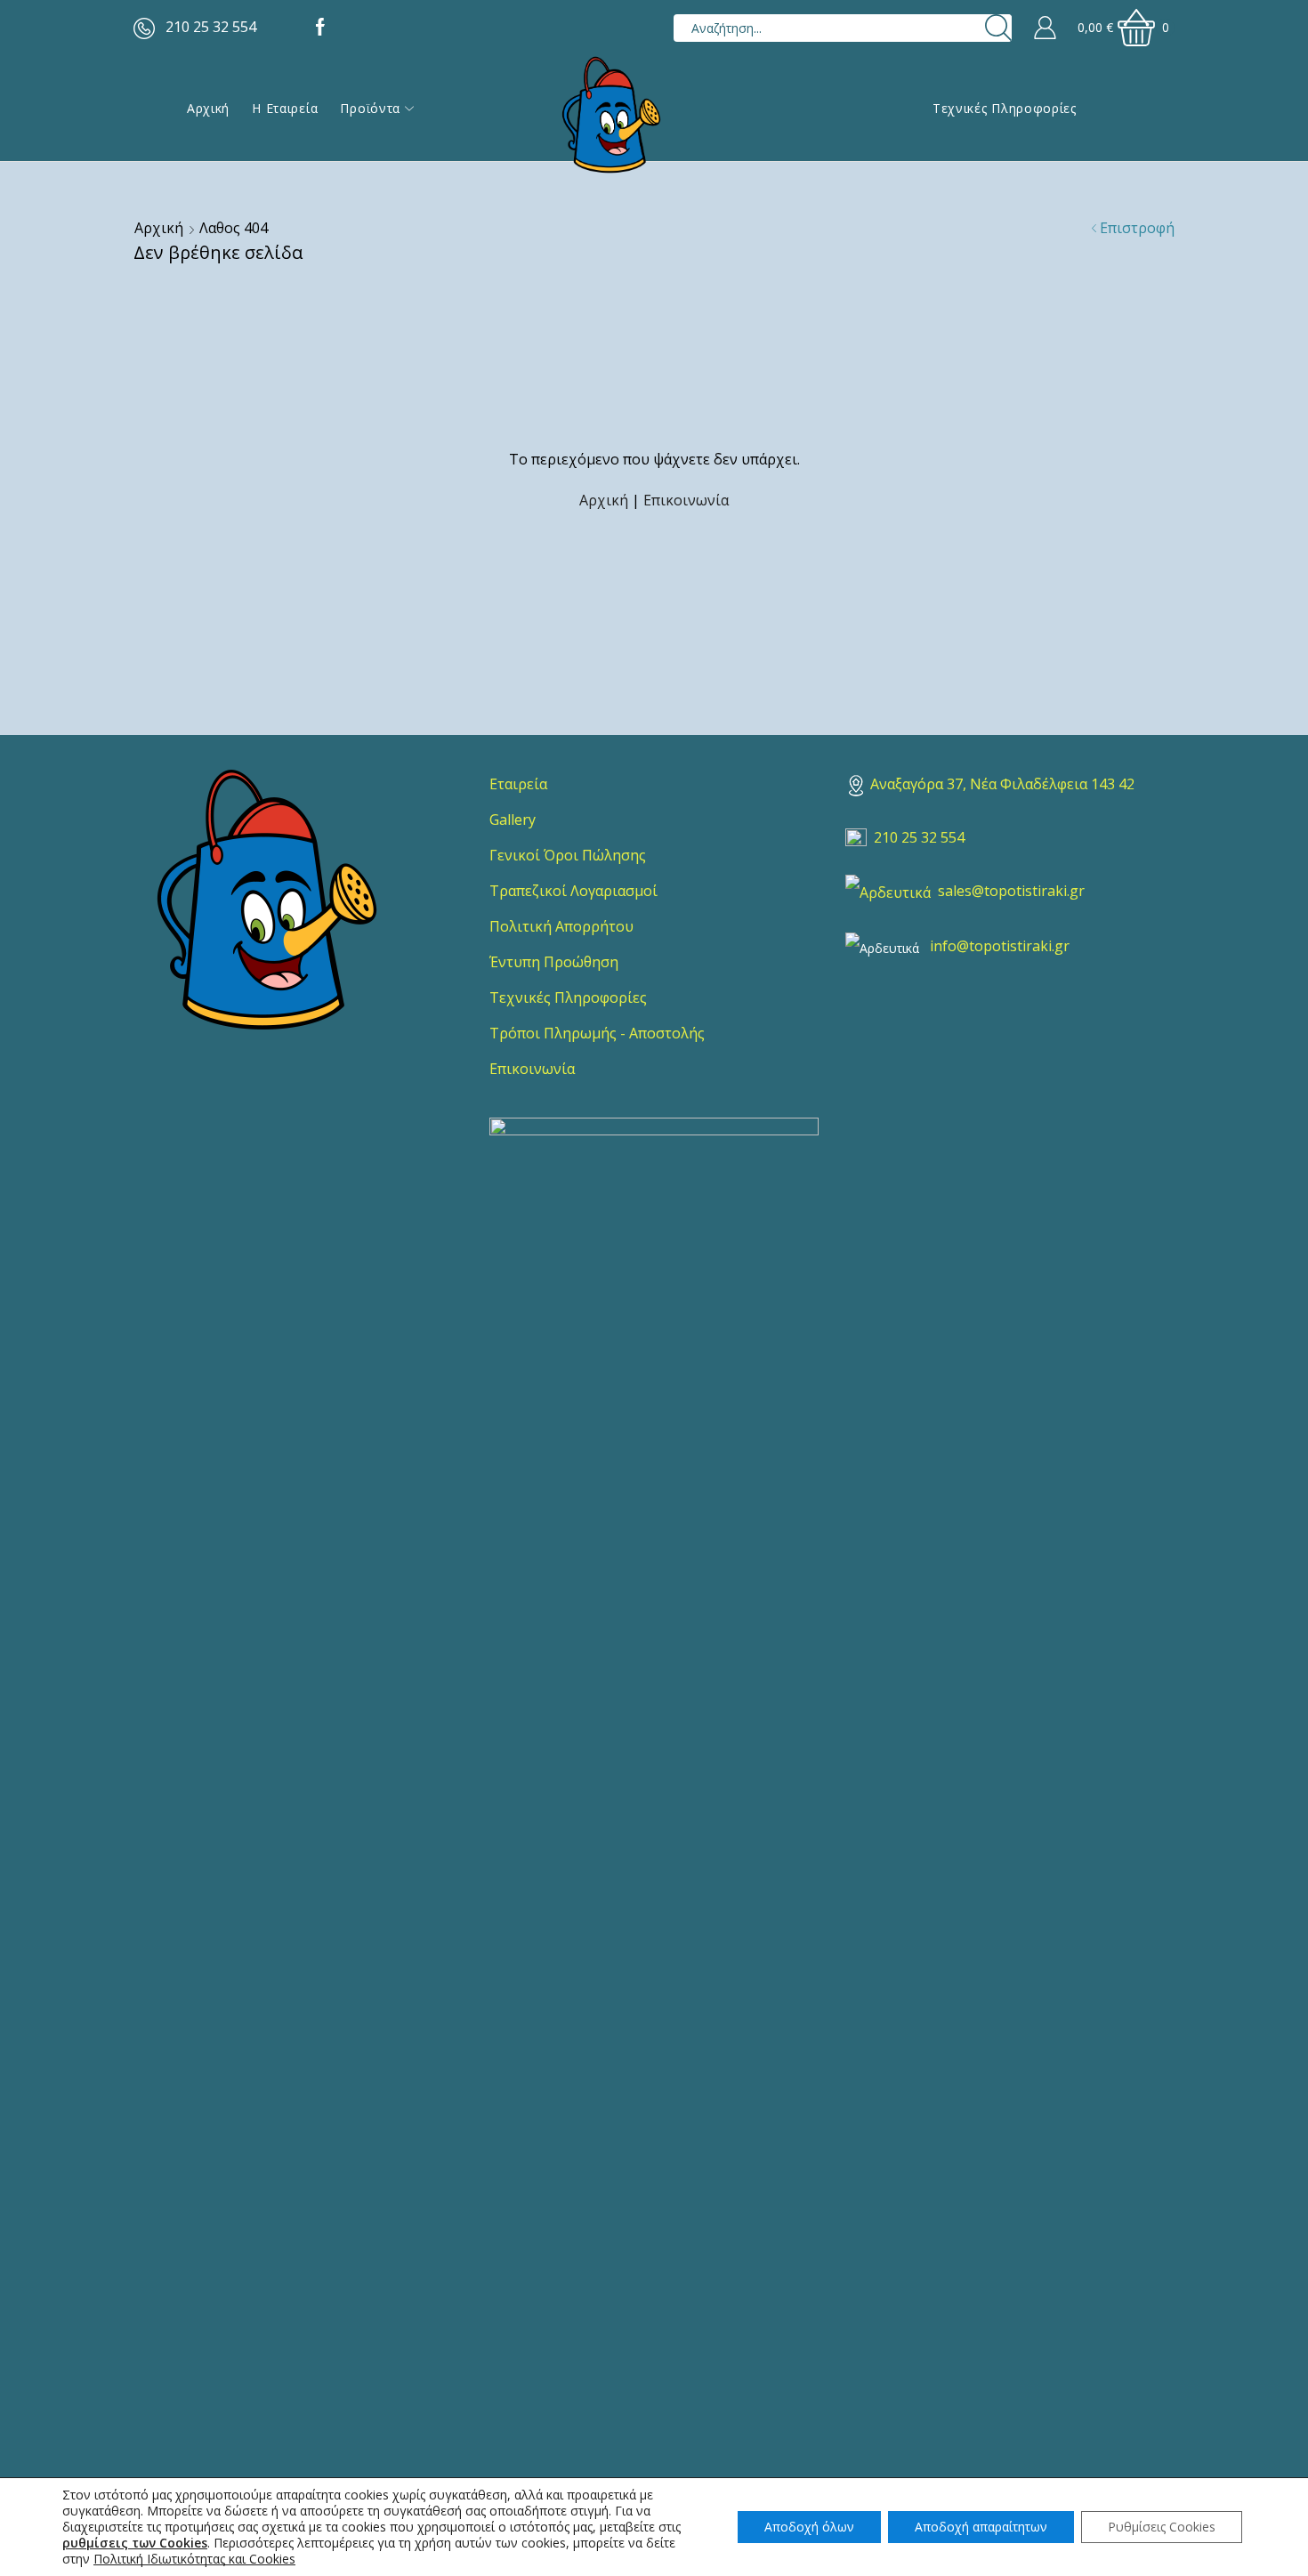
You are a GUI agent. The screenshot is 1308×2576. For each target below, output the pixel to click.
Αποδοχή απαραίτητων (981, 2527)
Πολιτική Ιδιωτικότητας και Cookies (194, 2559)
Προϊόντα (370, 108)
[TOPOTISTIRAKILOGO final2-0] (267, 900)
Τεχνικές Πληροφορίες (1005, 108)
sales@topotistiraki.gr (1011, 891)
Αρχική (208, 108)
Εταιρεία (518, 784)
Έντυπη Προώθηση (554, 962)
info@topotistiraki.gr (1000, 946)
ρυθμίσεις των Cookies (135, 2543)
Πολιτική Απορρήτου (561, 926)
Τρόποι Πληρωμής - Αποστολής (597, 1033)
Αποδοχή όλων (809, 2527)
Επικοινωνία (686, 500)
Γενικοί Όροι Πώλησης (568, 855)
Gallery (513, 820)
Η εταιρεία (285, 108)
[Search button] (998, 28)
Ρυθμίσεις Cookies (1162, 2527)
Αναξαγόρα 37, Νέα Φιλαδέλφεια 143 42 (1002, 784)
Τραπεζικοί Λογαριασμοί (573, 891)
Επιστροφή (1137, 228)
